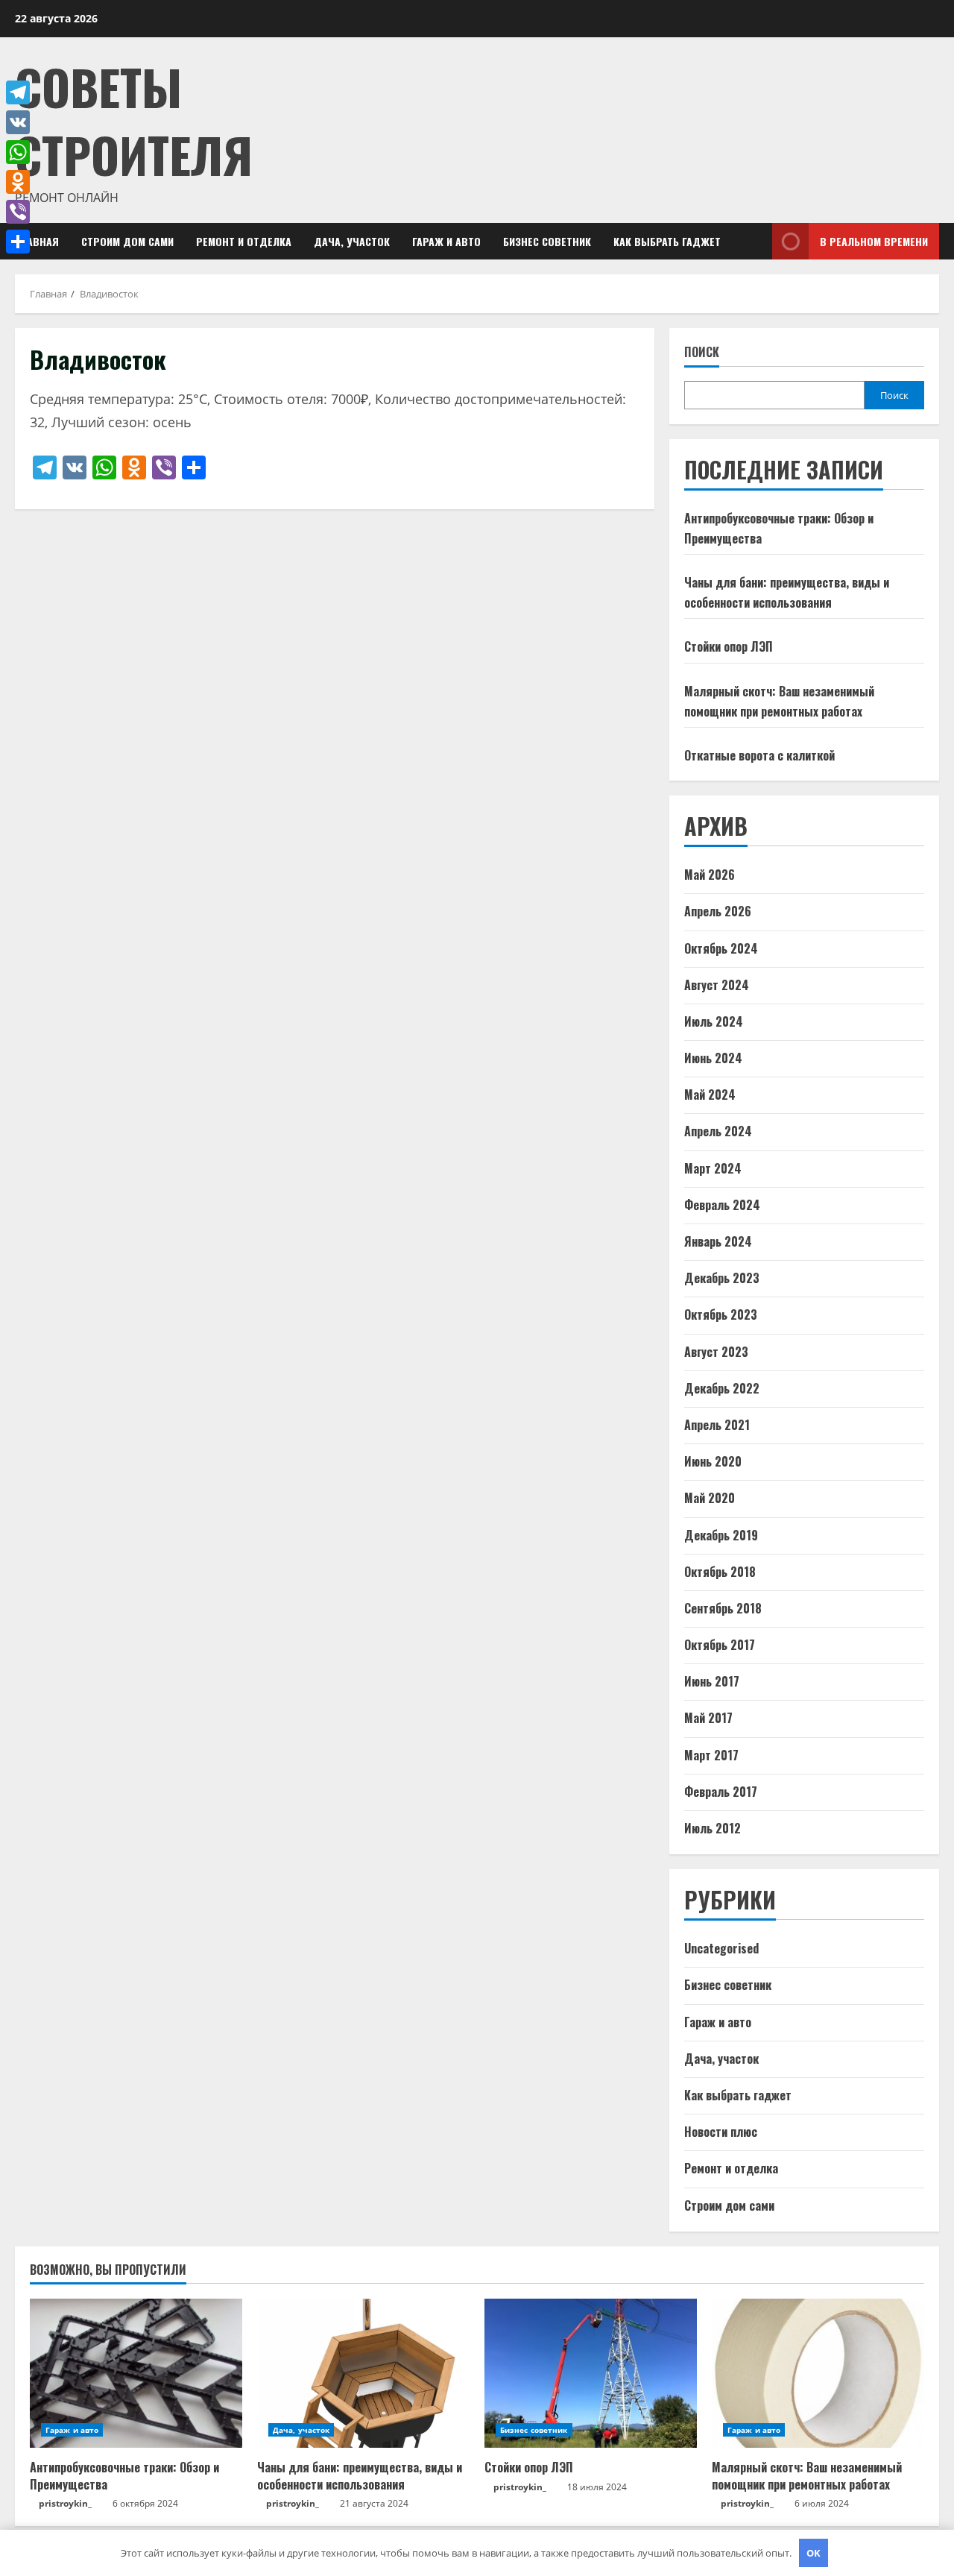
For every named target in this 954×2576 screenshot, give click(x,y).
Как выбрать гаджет (667, 241)
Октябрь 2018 (720, 1572)
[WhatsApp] (18, 152)
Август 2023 (716, 1352)
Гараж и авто (446, 241)
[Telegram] (18, 92)
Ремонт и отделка (244, 241)
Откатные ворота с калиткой (759, 755)
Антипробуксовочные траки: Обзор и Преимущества (124, 2475)
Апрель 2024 (718, 1131)
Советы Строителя (134, 120)
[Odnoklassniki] (18, 182)
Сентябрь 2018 (723, 1608)
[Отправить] (18, 242)
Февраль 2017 (721, 1792)
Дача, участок (352, 241)
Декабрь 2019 (721, 1535)
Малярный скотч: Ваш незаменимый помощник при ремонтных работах (807, 2475)
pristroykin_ (65, 2503)
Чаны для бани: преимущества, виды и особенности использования (360, 2475)
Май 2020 (710, 1498)
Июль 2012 (713, 1828)
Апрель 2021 (717, 1425)
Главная (37, 241)
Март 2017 (711, 1755)
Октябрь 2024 (721, 948)
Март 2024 (713, 1168)
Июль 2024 (714, 1021)
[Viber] (18, 212)
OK (814, 2553)
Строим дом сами (127, 241)
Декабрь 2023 (722, 1278)
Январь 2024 (718, 1241)
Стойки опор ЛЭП (729, 646)
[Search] (756, 241)
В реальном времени (874, 241)
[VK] (18, 122)
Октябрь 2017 (720, 1645)
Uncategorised (721, 1948)
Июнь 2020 (713, 1461)
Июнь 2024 (713, 1058)
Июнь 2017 (712, 1681)
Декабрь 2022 (722, 1388)
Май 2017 (708, 1718)
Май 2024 (710, 1095)
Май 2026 (710, 875)
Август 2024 (717, 985)
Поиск (702, 352)
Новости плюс (721, 2132)
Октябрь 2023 (721, 1314)
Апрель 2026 (718, 911)
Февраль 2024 (722, 1205)
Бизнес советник (547, 241)
